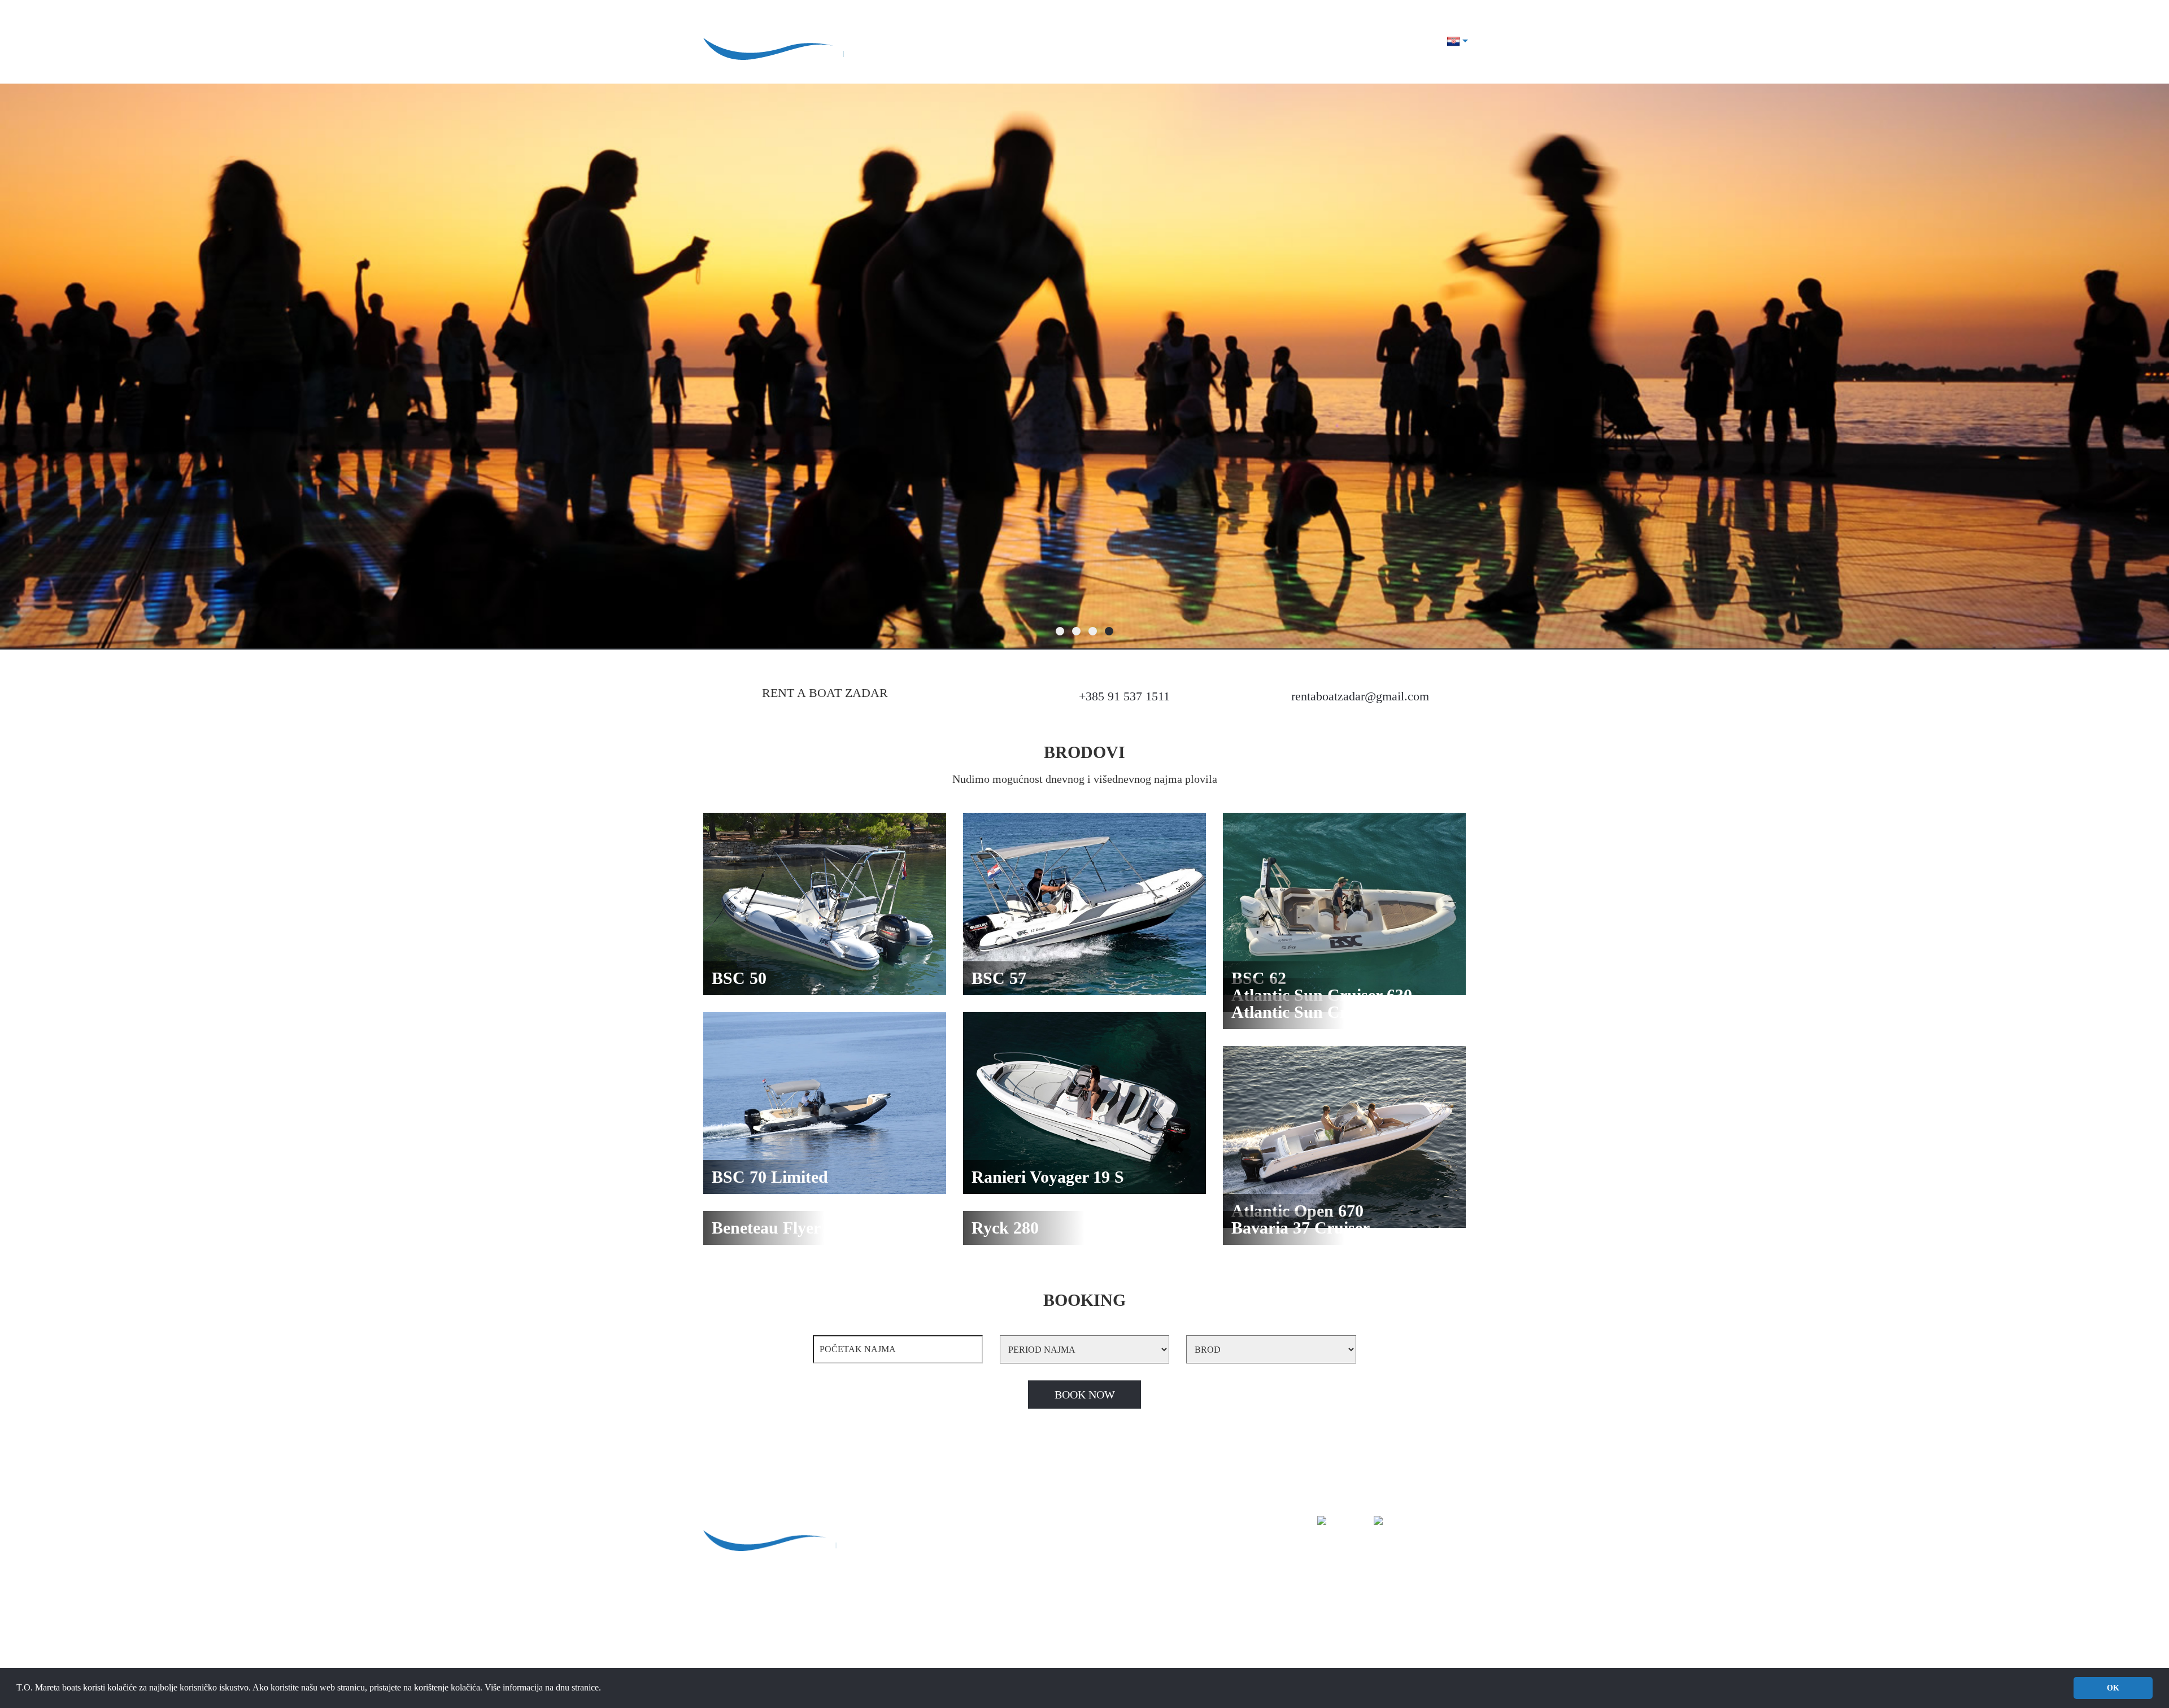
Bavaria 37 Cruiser (1165, 1666)
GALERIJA (1255, 42)
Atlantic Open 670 (1164, 1628)
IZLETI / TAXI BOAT (1332, 42)
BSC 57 (1146, 1552)
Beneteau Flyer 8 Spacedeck (1182, 1641)
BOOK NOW (1085, 1395)
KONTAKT (1410, 42)
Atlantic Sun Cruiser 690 (1175, 1615)
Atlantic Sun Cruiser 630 (1175, 1603)
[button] (605, 1689)
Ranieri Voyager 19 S (1170, 1590)
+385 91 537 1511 (1124, 696)
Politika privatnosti (736, 1583)
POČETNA (962, 1524)
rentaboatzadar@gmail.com (1360, 696)
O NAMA (1143, 42)
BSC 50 (1146, 1539)
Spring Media (829, 1583)
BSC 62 (1146, 1565)
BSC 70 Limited (1160, 1578)
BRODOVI (1197, 42)
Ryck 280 (1149, 1654)
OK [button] (2113, 1688)
